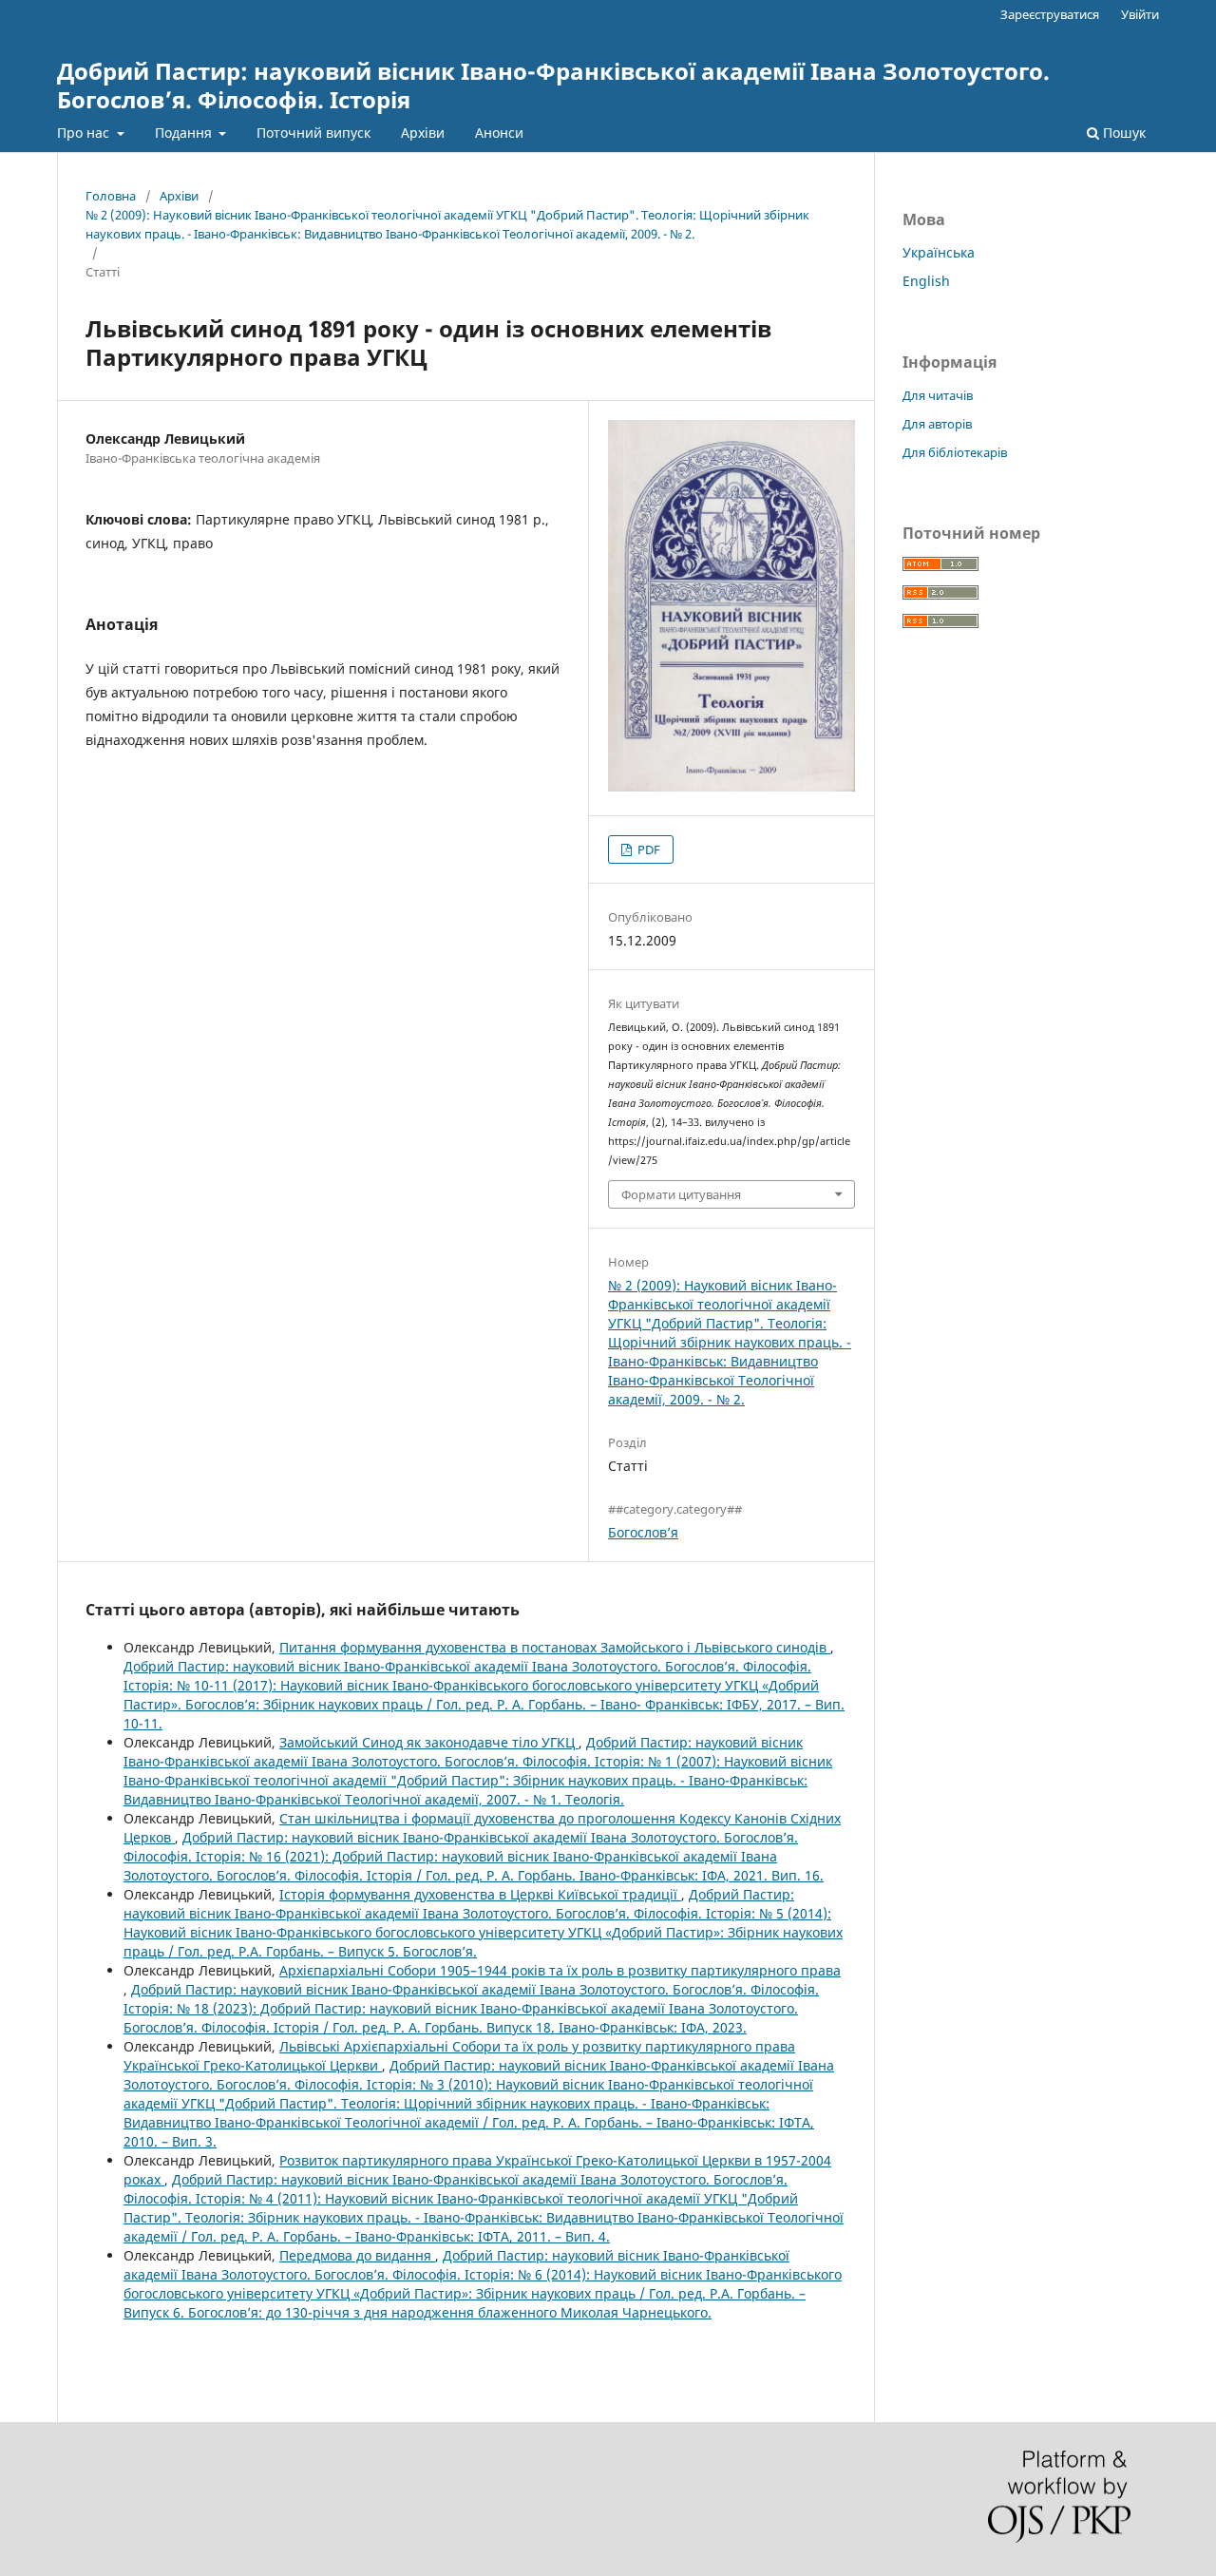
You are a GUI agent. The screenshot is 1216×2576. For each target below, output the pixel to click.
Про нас (85, 133)
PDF (647, 849)
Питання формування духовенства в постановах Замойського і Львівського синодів (555, 1647)
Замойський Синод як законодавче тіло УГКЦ (429, 1742)
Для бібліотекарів (955, 452)
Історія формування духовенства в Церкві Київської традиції (480, 1894)
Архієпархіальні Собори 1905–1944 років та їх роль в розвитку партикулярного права (560, 1970)
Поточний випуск (313, 133)
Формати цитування (681, 1194)
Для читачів (938, 395)
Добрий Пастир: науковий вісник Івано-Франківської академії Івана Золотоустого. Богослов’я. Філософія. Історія (553, 85)
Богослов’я (643, 1532)
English (926, 281)
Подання (185, 133)
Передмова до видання (357, 2255)
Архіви (423, 133)
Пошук (1122, 133)
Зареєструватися (1050, 14)
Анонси (499, 133)
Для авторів (937, 424)
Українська (939, 252)
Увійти (1140, 14)
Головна (111, 196)
